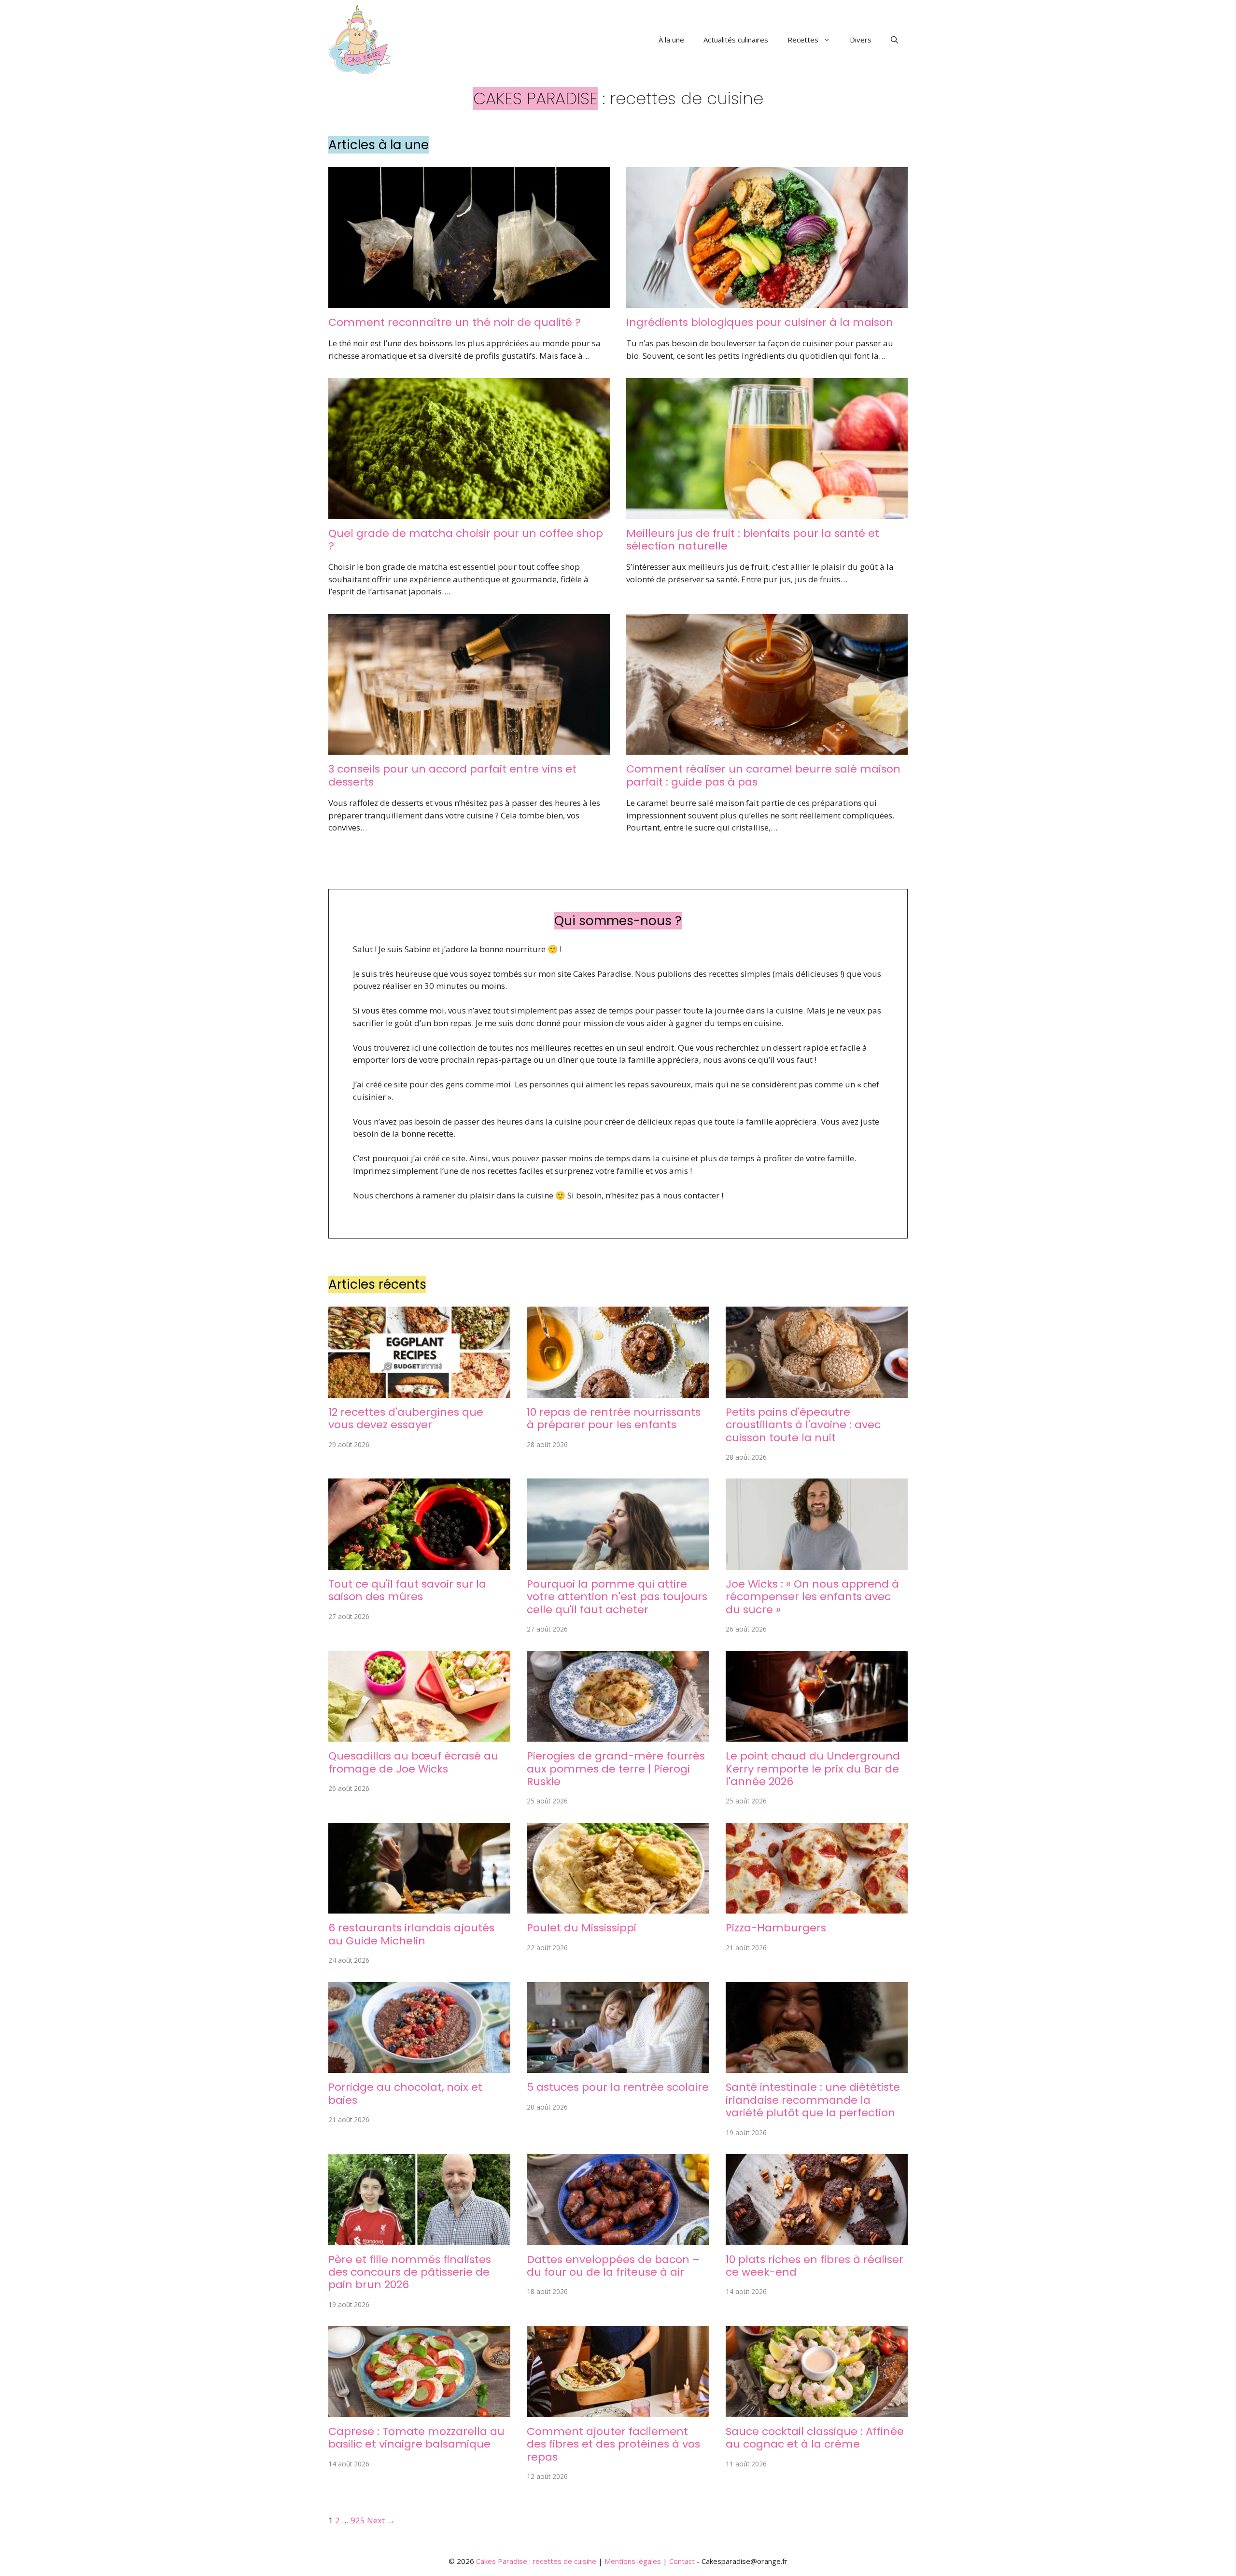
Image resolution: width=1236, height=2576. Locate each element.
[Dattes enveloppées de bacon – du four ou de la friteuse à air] (618, 2239)
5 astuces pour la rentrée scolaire (618, 2087)
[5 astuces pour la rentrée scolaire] (618, 2067)
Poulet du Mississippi (582, 1928)
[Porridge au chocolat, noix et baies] (419, 2067)
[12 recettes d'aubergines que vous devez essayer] (419, 1391)
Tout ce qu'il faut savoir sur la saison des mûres (407, 1590)
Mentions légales (633, 2561)
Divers (861, 40)
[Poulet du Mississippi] (618, 1907)
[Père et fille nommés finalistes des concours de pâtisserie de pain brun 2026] (419, 2239)
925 (358, 2520)
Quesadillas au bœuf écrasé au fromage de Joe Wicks (413, 1762)
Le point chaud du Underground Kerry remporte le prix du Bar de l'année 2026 (813, 1769)
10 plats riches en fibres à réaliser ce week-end (815, 2266)
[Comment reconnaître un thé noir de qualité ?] (469, 302)
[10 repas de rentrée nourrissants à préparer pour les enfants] (618, 1391)
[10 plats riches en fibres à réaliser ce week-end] (817, 2239)
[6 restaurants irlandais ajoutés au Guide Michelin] (419, 1907)
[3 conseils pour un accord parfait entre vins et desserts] (469, 749)
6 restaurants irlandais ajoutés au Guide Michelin (411, 1934)
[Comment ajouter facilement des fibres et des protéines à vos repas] (618, 2411)
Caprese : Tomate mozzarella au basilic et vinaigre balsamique (416, 2438)
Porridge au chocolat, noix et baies (405, 2093)
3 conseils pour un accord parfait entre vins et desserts (452, 775)
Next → (381, 2520)
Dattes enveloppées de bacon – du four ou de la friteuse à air (613, 2266)
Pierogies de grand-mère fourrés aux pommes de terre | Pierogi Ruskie (616, 1769)
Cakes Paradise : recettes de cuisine (536, 2561)
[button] (894, 40)
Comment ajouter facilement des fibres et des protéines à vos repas (613, 2444)
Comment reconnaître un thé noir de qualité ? (455, 322)
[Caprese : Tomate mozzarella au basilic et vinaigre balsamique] (419, 2411)
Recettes (803, 40)
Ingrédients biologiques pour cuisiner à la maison (760, 322)
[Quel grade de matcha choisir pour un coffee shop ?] (469, 513)
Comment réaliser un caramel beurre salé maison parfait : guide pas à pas (763, 775)
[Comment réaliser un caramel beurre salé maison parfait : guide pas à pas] (767, 749)
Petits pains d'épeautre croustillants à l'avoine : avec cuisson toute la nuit (803, 1425)
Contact (682, 2561)
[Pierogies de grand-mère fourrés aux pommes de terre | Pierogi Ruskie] (618, 1736)
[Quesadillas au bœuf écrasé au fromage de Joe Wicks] (419, 1736)
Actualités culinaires (736, 40)
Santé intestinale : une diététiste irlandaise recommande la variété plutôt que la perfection (813, 2100)
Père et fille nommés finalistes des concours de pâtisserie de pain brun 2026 (410, 2272)
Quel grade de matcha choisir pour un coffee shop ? (466, 540)
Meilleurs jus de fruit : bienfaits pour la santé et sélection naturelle (753, 540)
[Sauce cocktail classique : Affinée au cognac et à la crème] (817, 2411)
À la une (671, 40)
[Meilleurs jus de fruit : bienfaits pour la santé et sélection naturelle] (767, 513)
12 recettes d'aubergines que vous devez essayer (406, 1418)
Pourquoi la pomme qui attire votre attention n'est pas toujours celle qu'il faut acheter (617, 1597)
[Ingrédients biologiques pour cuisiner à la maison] (767, 302)
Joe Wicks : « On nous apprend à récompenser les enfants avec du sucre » (812, 1597)
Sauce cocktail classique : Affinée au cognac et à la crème (815, 2438)
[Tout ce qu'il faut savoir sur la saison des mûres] (419, 1563)
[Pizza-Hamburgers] (817, 1907)
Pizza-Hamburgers (776, 1928)
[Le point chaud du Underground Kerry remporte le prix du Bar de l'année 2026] (817, 1736)
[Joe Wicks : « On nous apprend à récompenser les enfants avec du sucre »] (817, 1563)
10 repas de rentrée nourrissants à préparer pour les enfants (614, 1418)
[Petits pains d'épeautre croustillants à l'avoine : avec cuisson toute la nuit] (817, 1391)
